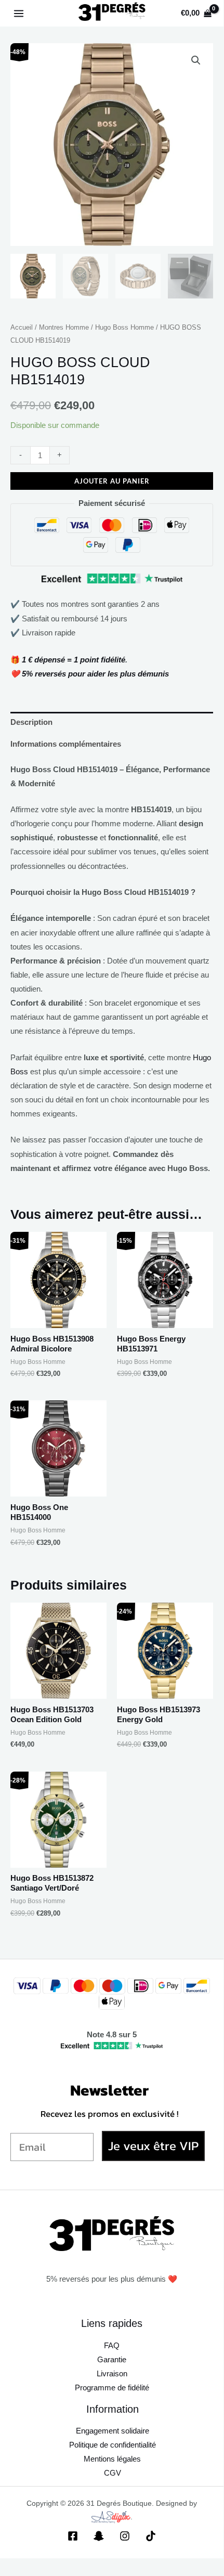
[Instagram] (125, 2536)
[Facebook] (73, 2536)
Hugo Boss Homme (124, 327)
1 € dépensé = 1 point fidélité (74, 660)
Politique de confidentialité (113, 2445)
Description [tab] (31, 722)
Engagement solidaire (113, 2431)
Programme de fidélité (112, 2388)
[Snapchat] (99, 2536)
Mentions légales (112, 2459)
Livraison (112, 2374)
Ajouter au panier (112, 481)
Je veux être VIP (153, 2146)
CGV (113, 2473)
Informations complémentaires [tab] (66, 744)
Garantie (112, 2360)
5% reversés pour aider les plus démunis (95, 674)
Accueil (22, 327)
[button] (196, 60)
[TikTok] (151, 2536)
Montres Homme (64, 327)
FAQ (112, 2346)
